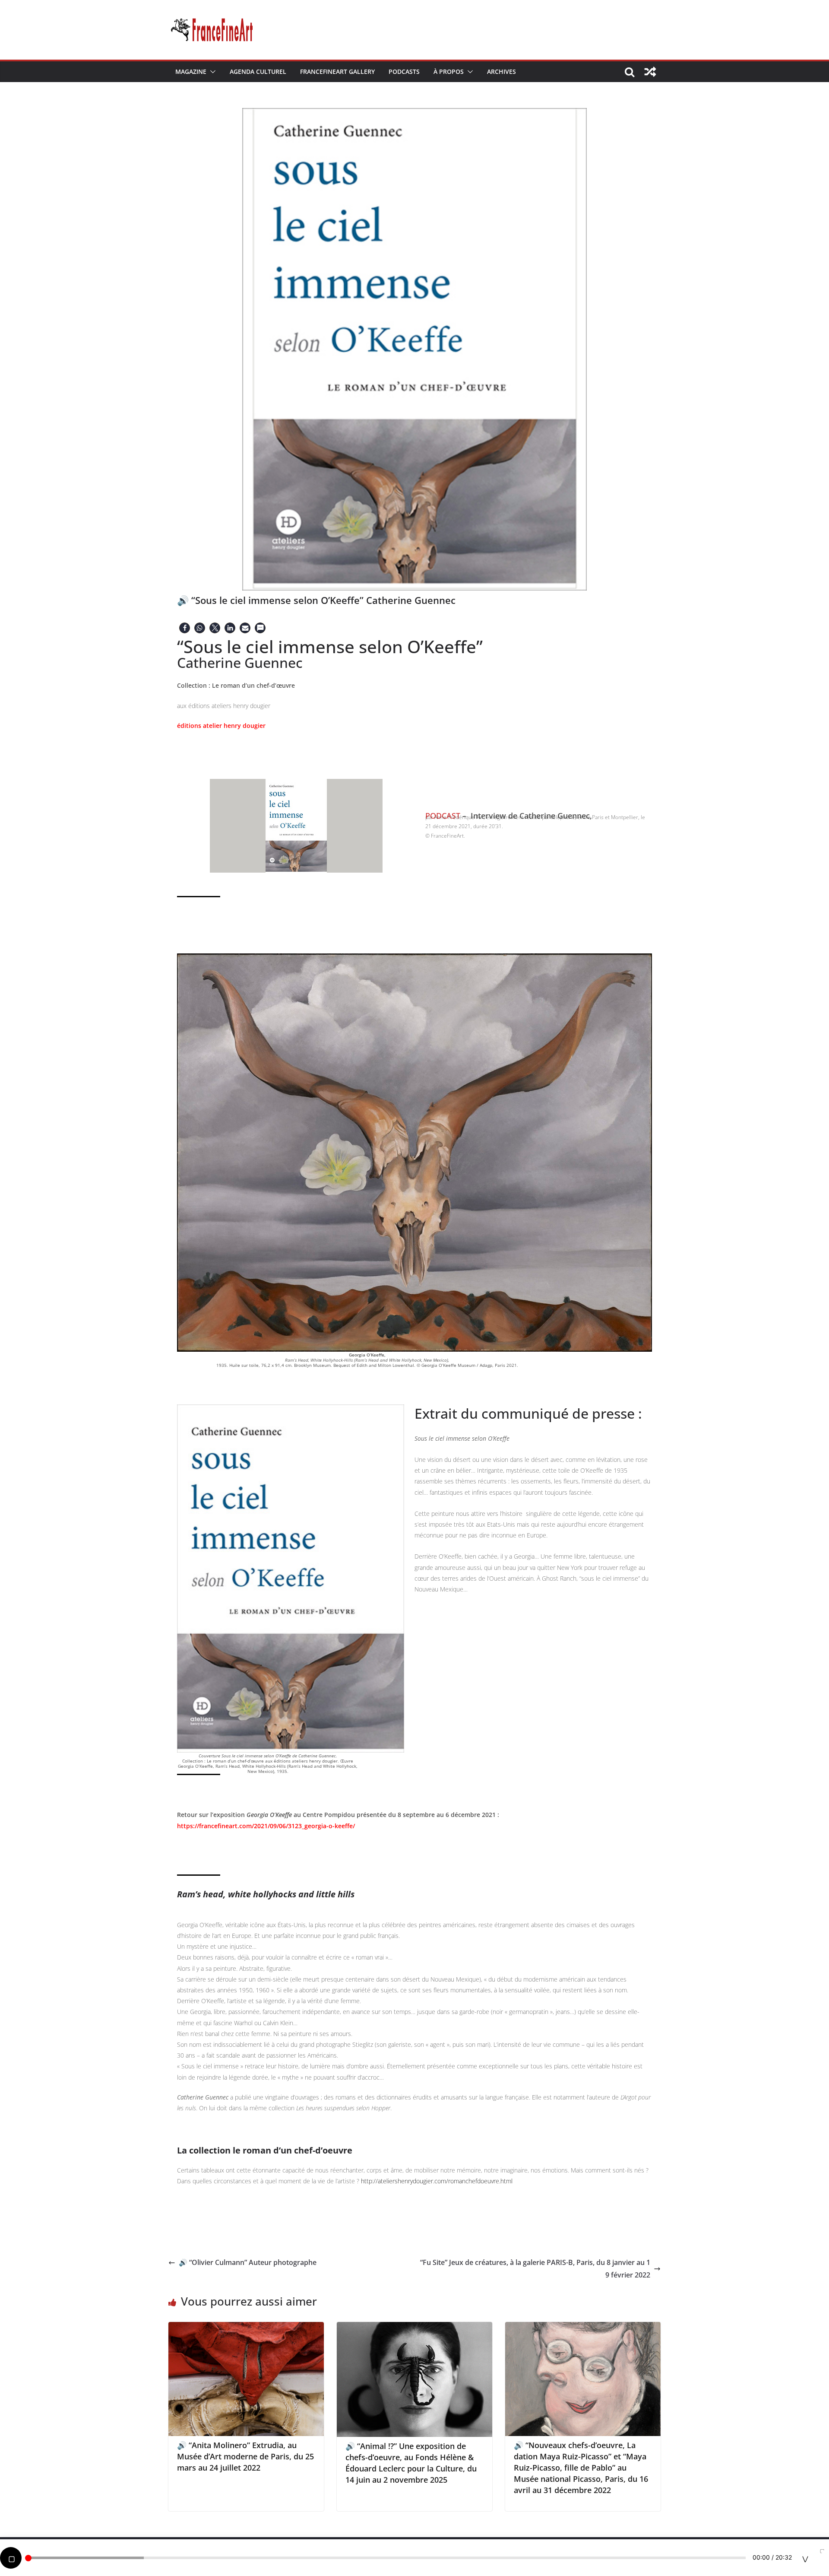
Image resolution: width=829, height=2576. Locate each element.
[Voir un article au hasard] (650, 72)
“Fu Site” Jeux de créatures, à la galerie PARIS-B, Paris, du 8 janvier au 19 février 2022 (535, 2269)
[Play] (11, 2558)
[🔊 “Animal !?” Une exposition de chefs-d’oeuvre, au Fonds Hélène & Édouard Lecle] (414, 2328)
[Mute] (805, 2558)
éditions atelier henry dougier (221, 726)
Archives (502, 71)
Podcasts (404, 71)
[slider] (386, 2558)
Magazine (191, 71)
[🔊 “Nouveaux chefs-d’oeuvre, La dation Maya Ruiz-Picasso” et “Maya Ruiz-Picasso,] (583, 2328)
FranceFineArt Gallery (337, 71)
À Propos (449, 71)
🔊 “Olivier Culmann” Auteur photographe (248, 2262)
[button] (211, 72)
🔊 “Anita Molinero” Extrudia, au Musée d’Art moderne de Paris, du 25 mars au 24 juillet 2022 (245, 2456)
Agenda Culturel (258, 71)
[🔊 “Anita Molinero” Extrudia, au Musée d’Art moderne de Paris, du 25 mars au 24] (246, 2328)
